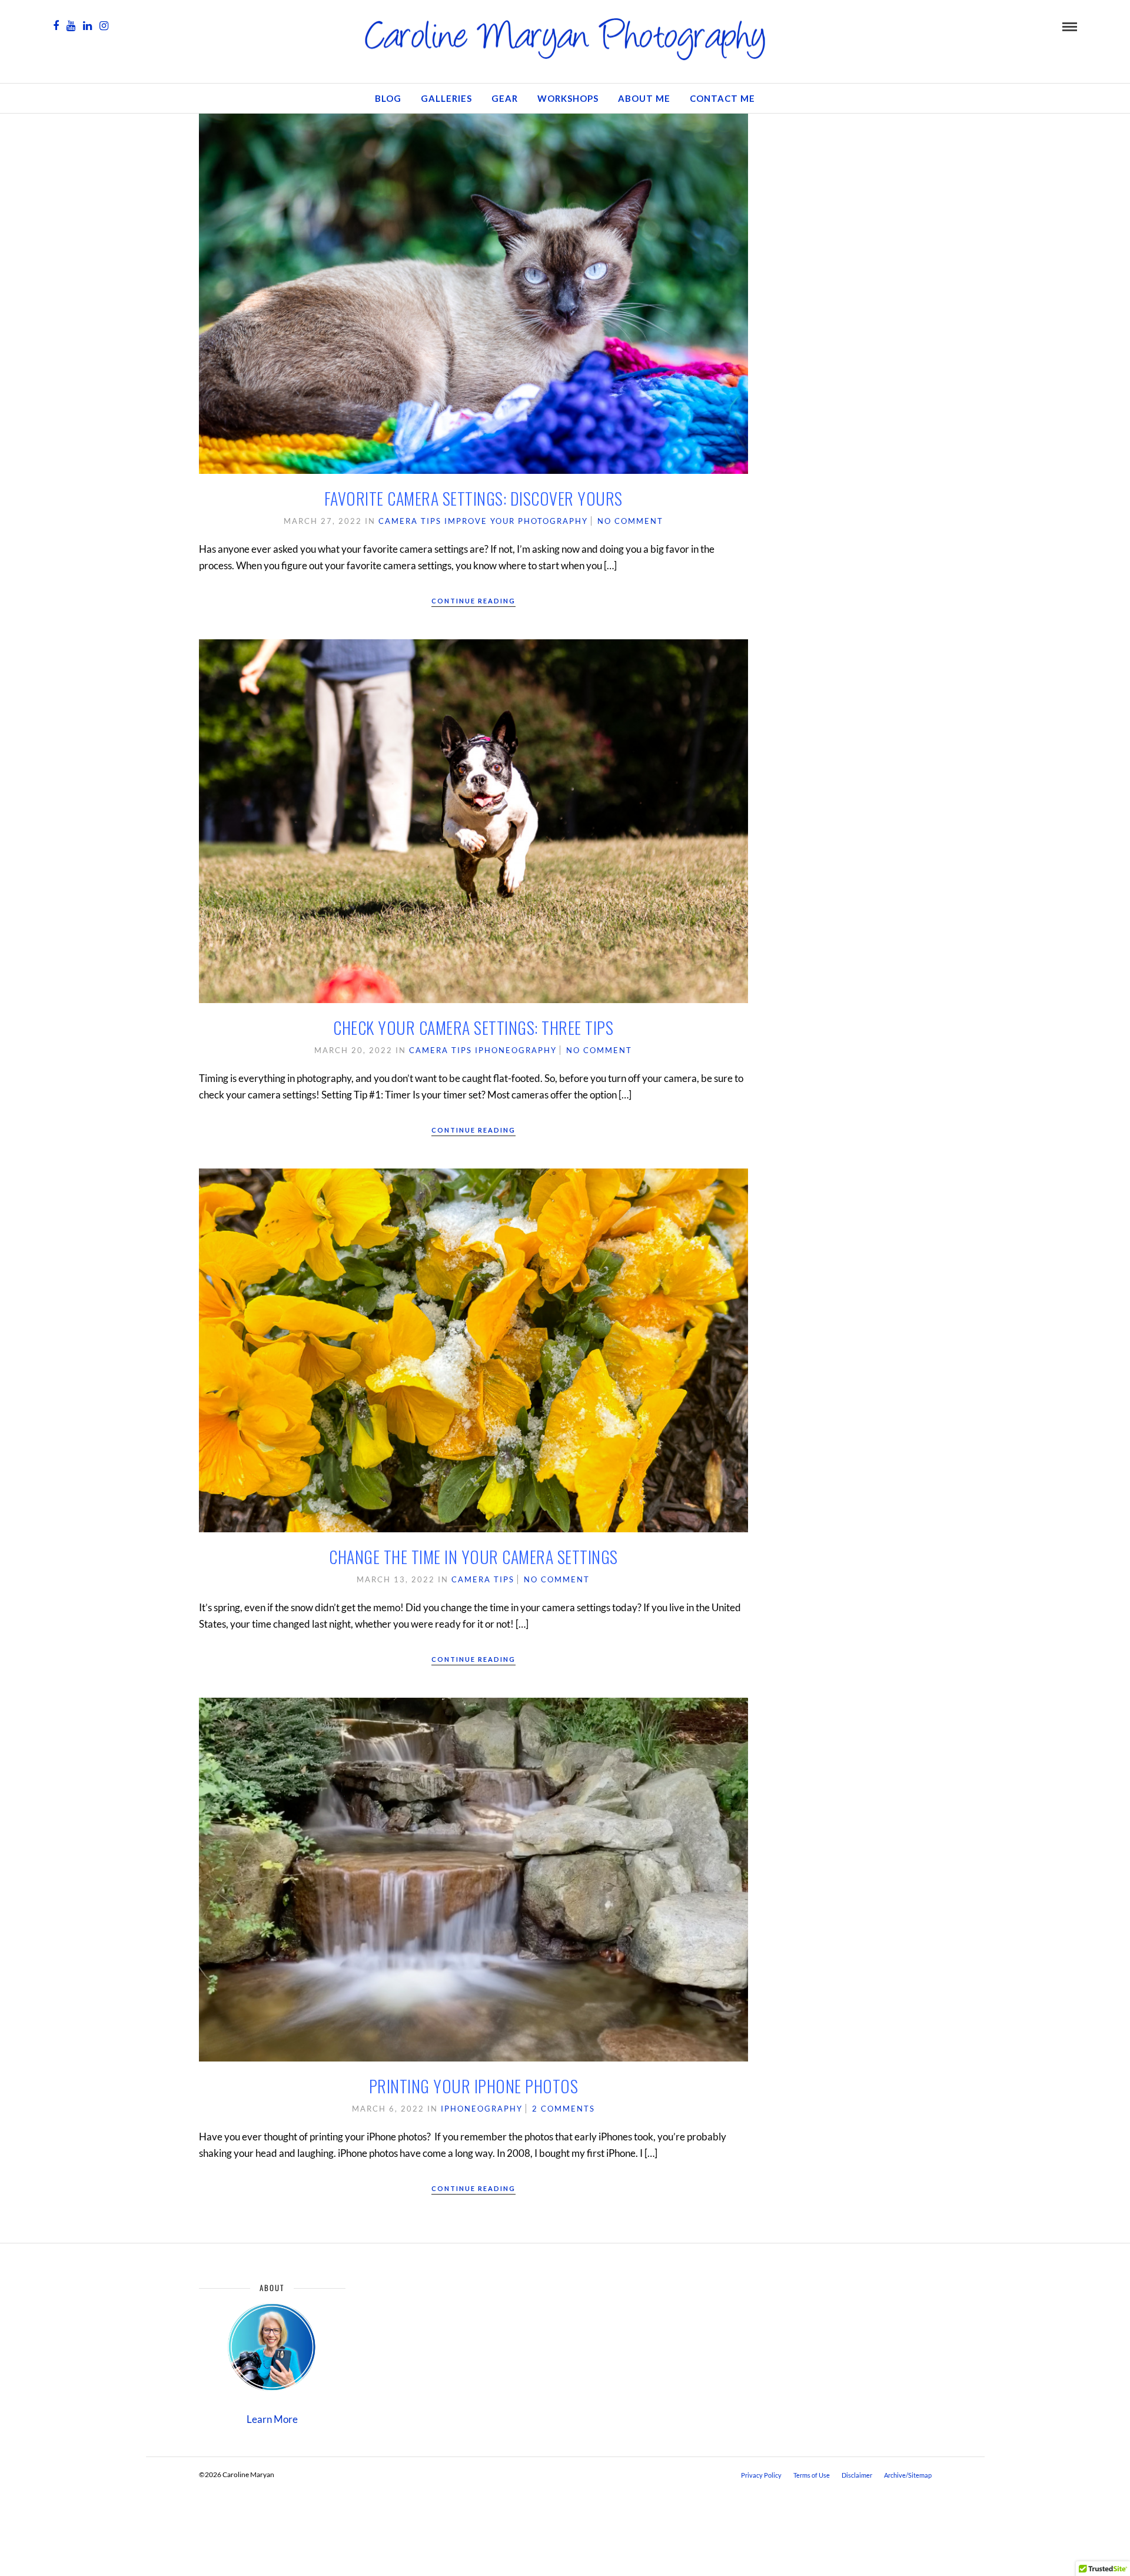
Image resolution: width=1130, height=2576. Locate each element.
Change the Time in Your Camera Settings (473, 1557)
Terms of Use (812, 2475)
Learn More (272, 2419)
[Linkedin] (87, 26)
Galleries (446, 98)
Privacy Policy (761, 2475)
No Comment (630, 521)
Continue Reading (473, 601)
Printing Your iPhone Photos (474, 2086)
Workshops (568, 98)
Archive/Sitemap (908, 2475)
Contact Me (722, 98)
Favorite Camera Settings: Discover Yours (473, 498)
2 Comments (564, 2109)
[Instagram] (104, 26)
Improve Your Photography (516, 521)
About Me (644, 98)
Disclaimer (857, 2475)
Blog (388, 98)
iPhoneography (516, 1050)
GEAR (505, 98)
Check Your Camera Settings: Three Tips (473, 1028)
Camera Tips (410, 521)
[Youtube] (71, 26)
